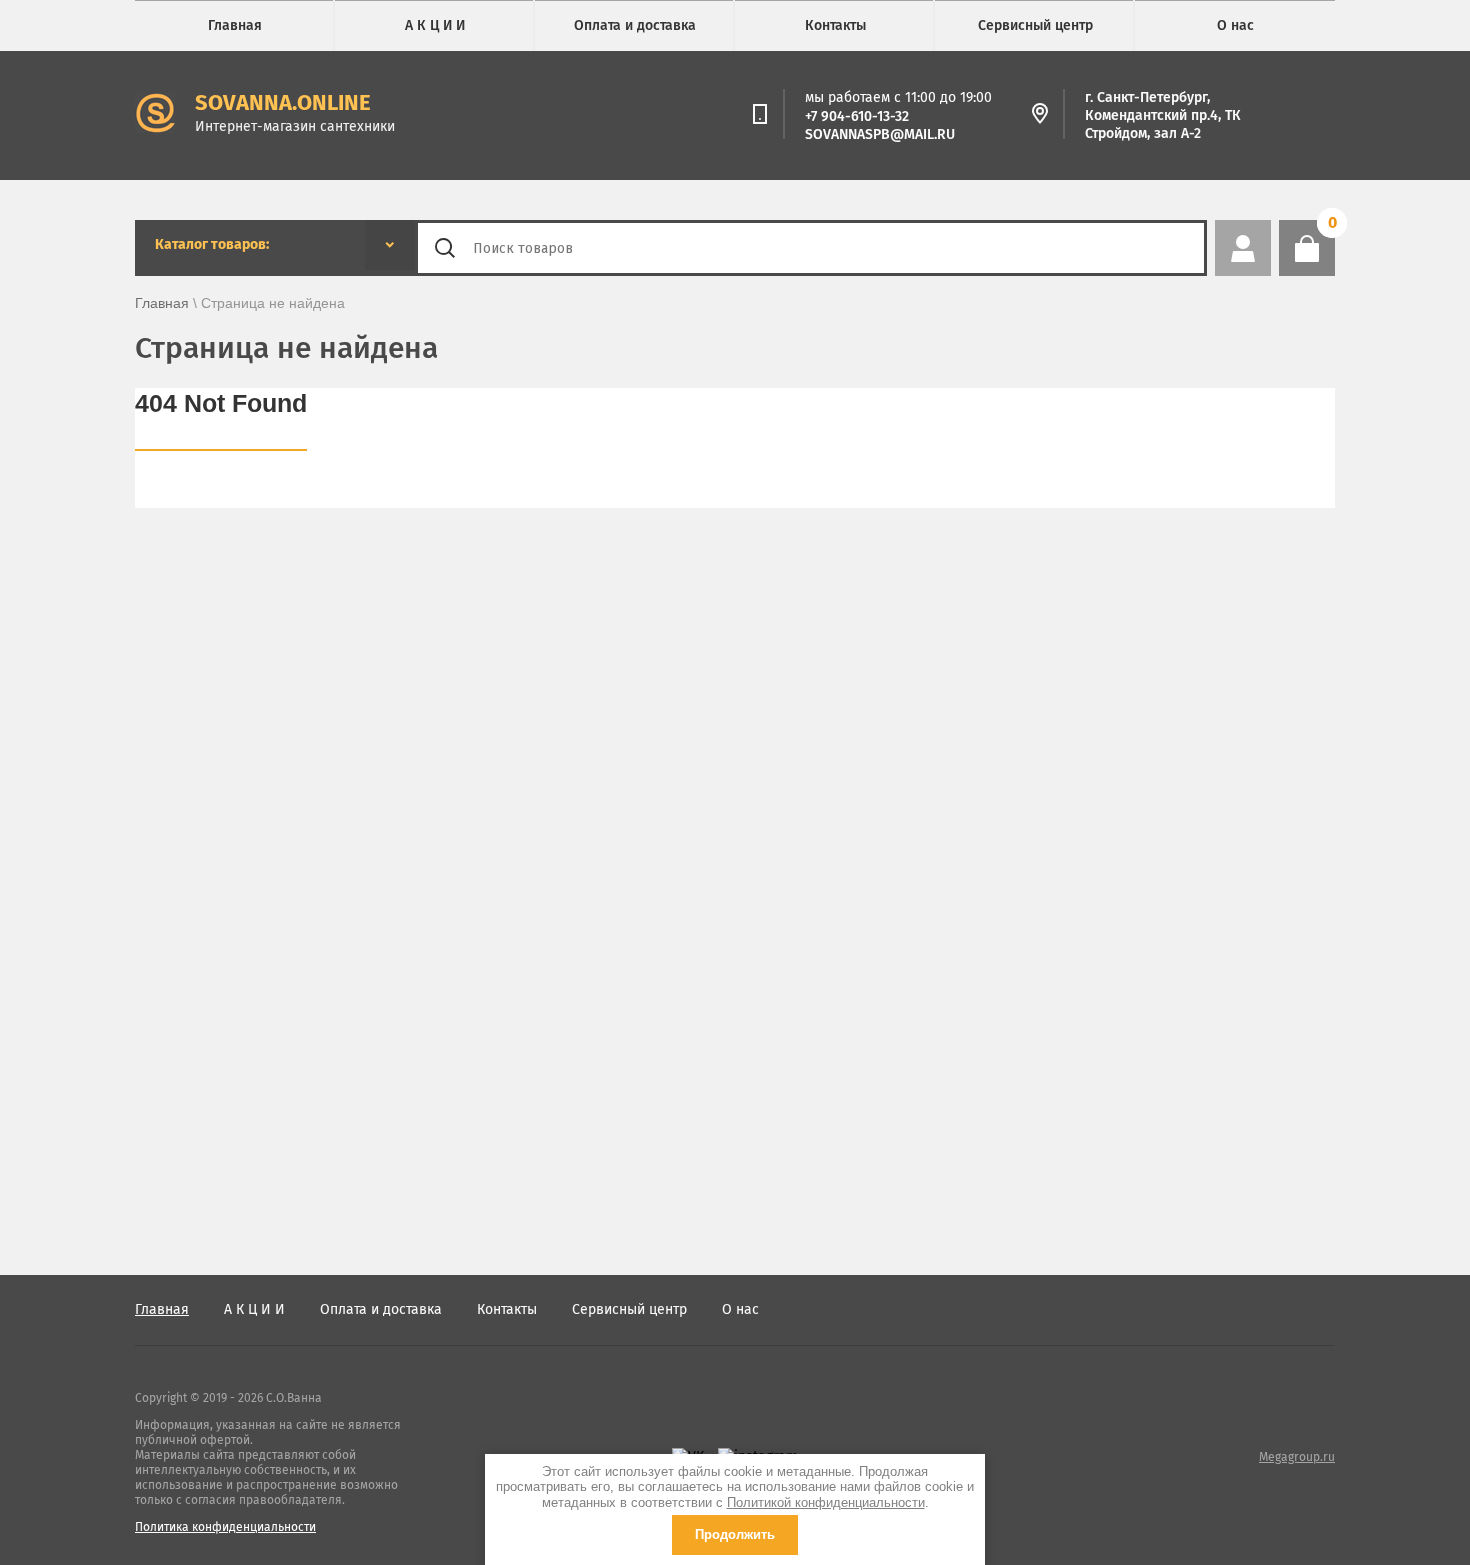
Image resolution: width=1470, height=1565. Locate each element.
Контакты (835, 25)
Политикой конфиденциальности (826, 1502)
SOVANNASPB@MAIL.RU (880, 134)
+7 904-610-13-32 (857, 116)
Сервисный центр (1035, 25)
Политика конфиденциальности (225, 1527)
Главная (235, 25)
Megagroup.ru (1297, 1457)
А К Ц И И (435, 25)
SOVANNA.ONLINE (283, 102)
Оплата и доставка (635, 25)
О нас (1235, 25)
